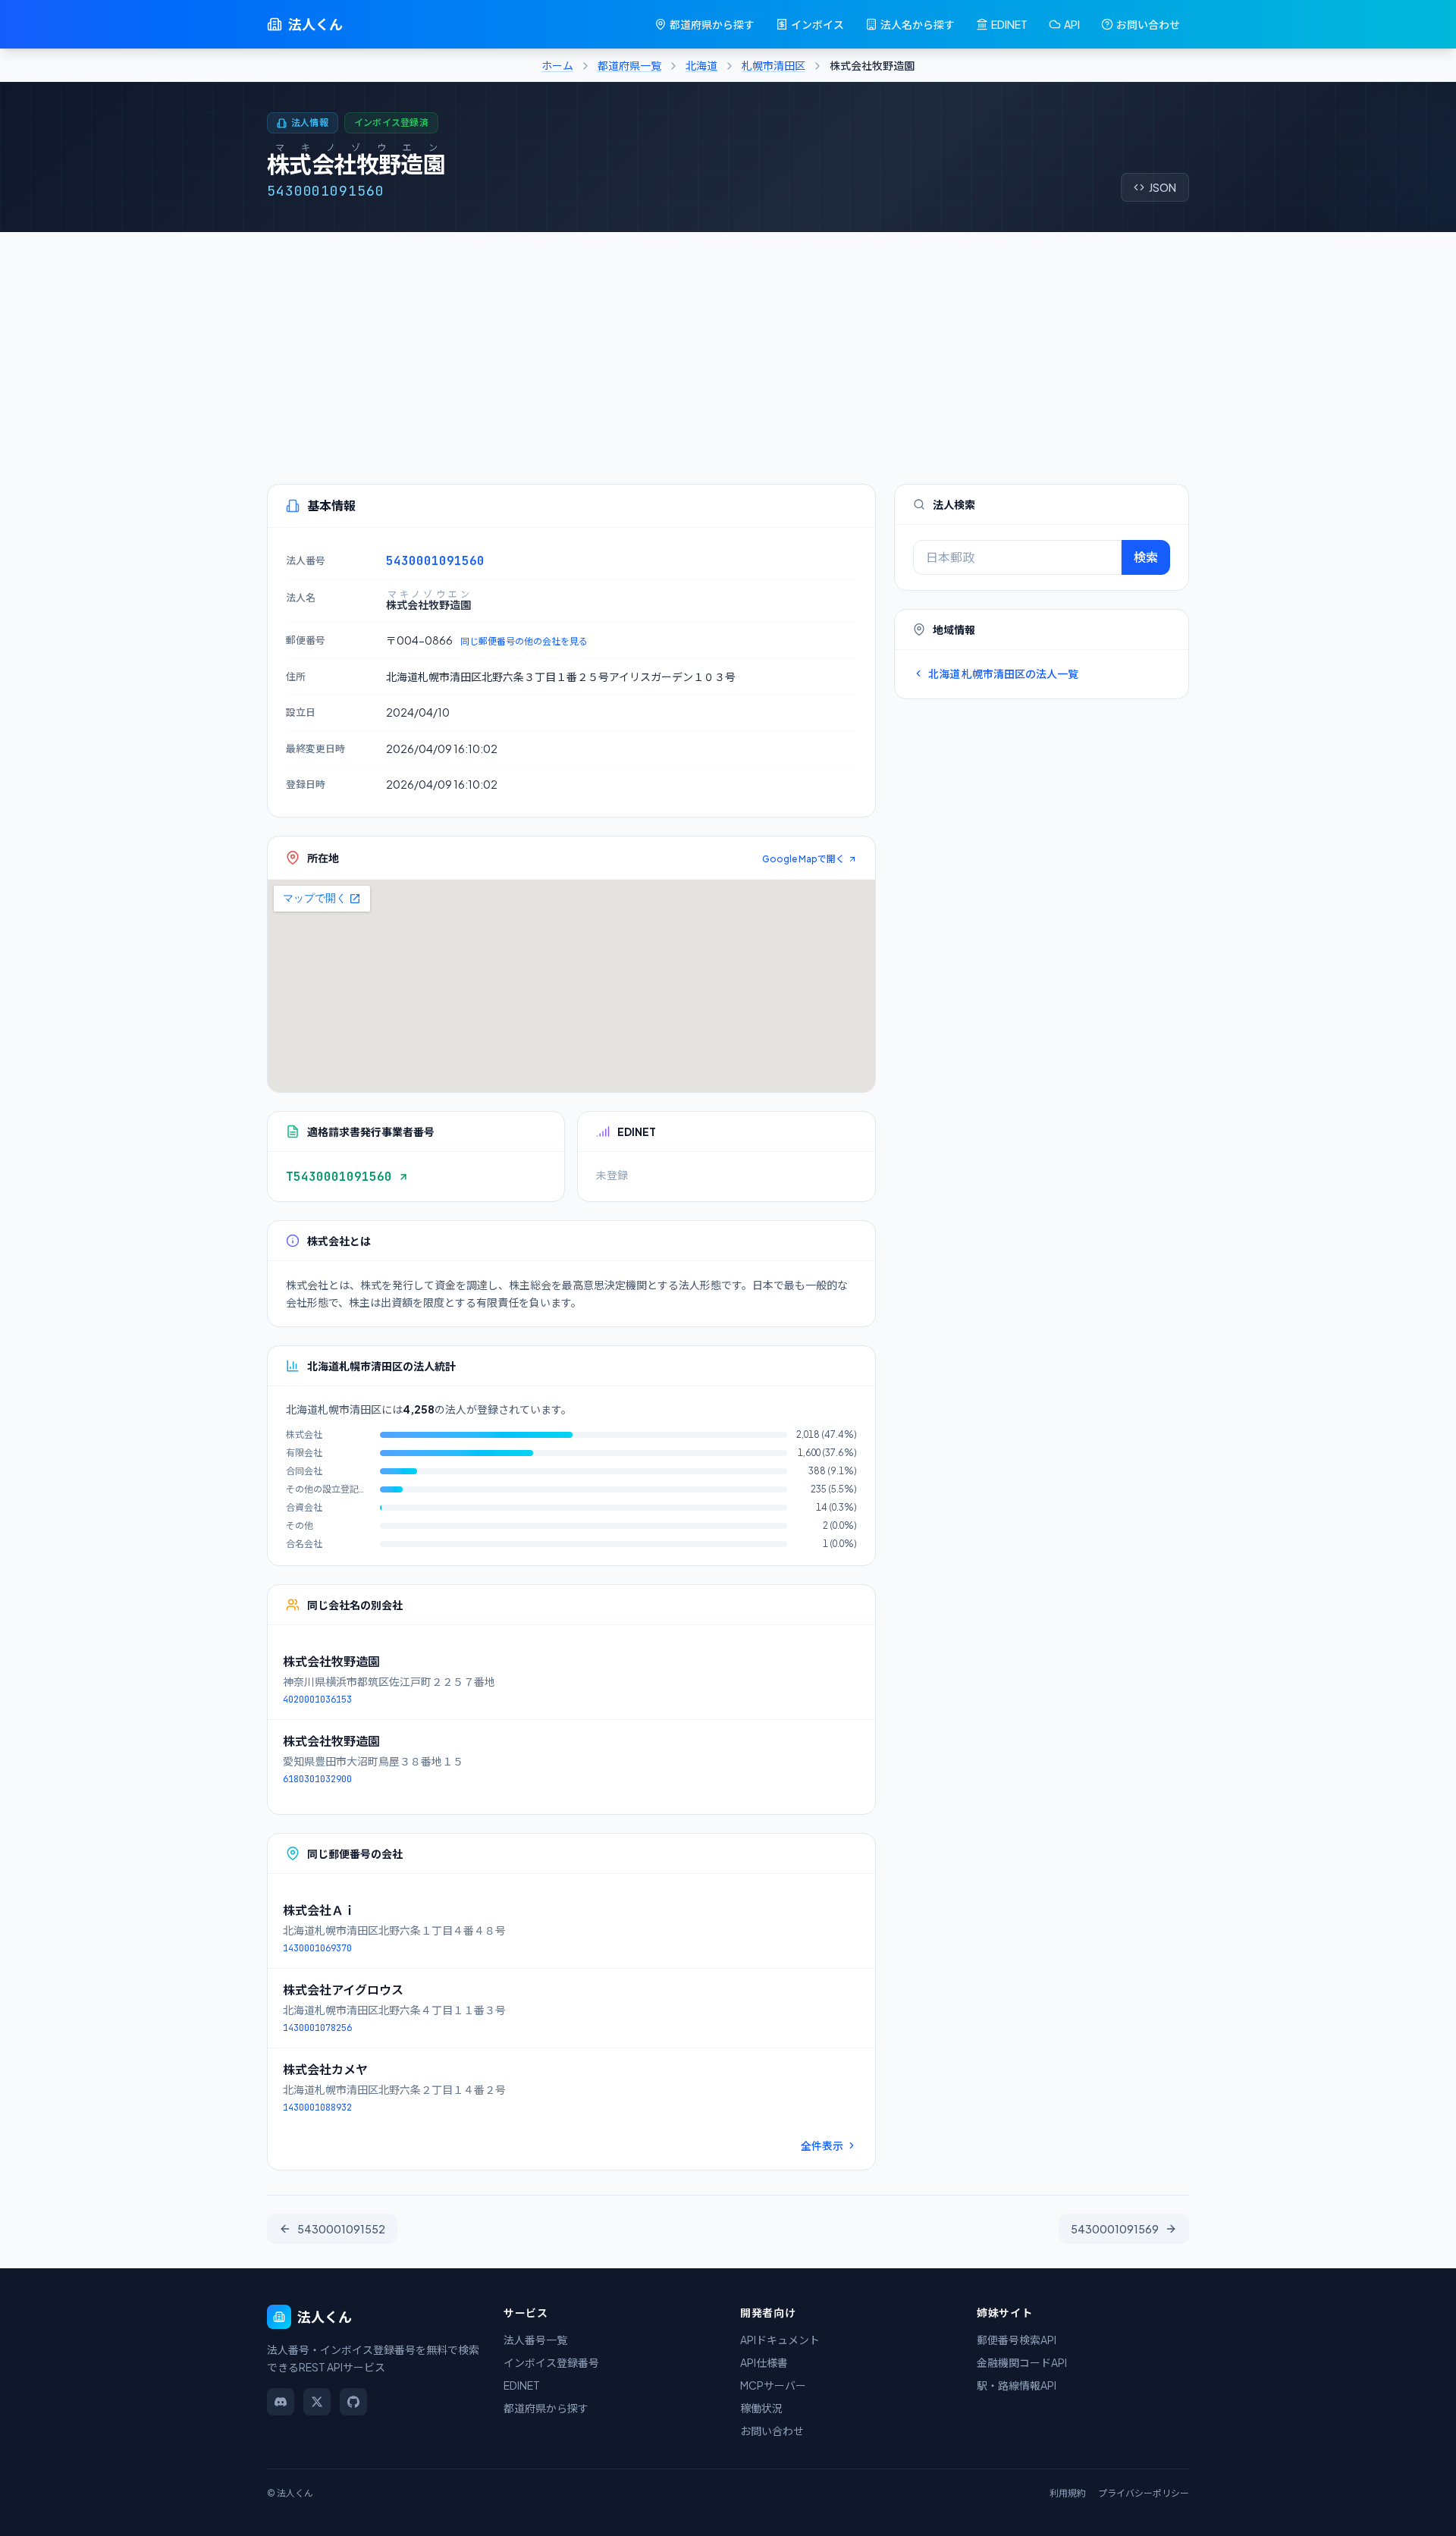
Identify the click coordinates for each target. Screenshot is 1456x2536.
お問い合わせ (1148, 24)
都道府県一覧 (629, 65)
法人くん (315, 24)
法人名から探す (918, 24)
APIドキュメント (780, 2340)
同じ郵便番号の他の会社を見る (524, 641)
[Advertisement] (728, 346)
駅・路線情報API (1017, 2385)
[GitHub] (353, 2402)
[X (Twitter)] (317, 2402)
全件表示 (822, 2145)
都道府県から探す (712, 24)
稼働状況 (761, 2408)
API (1072, 24)
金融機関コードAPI (1022, 2362)
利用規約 (1068, 2493)
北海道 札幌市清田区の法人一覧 (1003, 673)
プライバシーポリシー (1144, 2493)
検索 (1146, 557)
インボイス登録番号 (551, 2362)
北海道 (701, 65)
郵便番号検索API (1017, 2340)
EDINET (1009, 24)
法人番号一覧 (535, 2340)
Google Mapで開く (803, 859)
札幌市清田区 (773, 65)
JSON (1163, 187)
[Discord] (281, 2402)
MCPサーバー (773, 2385)
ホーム (557, 65)
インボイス (817, 24)
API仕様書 (764, 2362)
